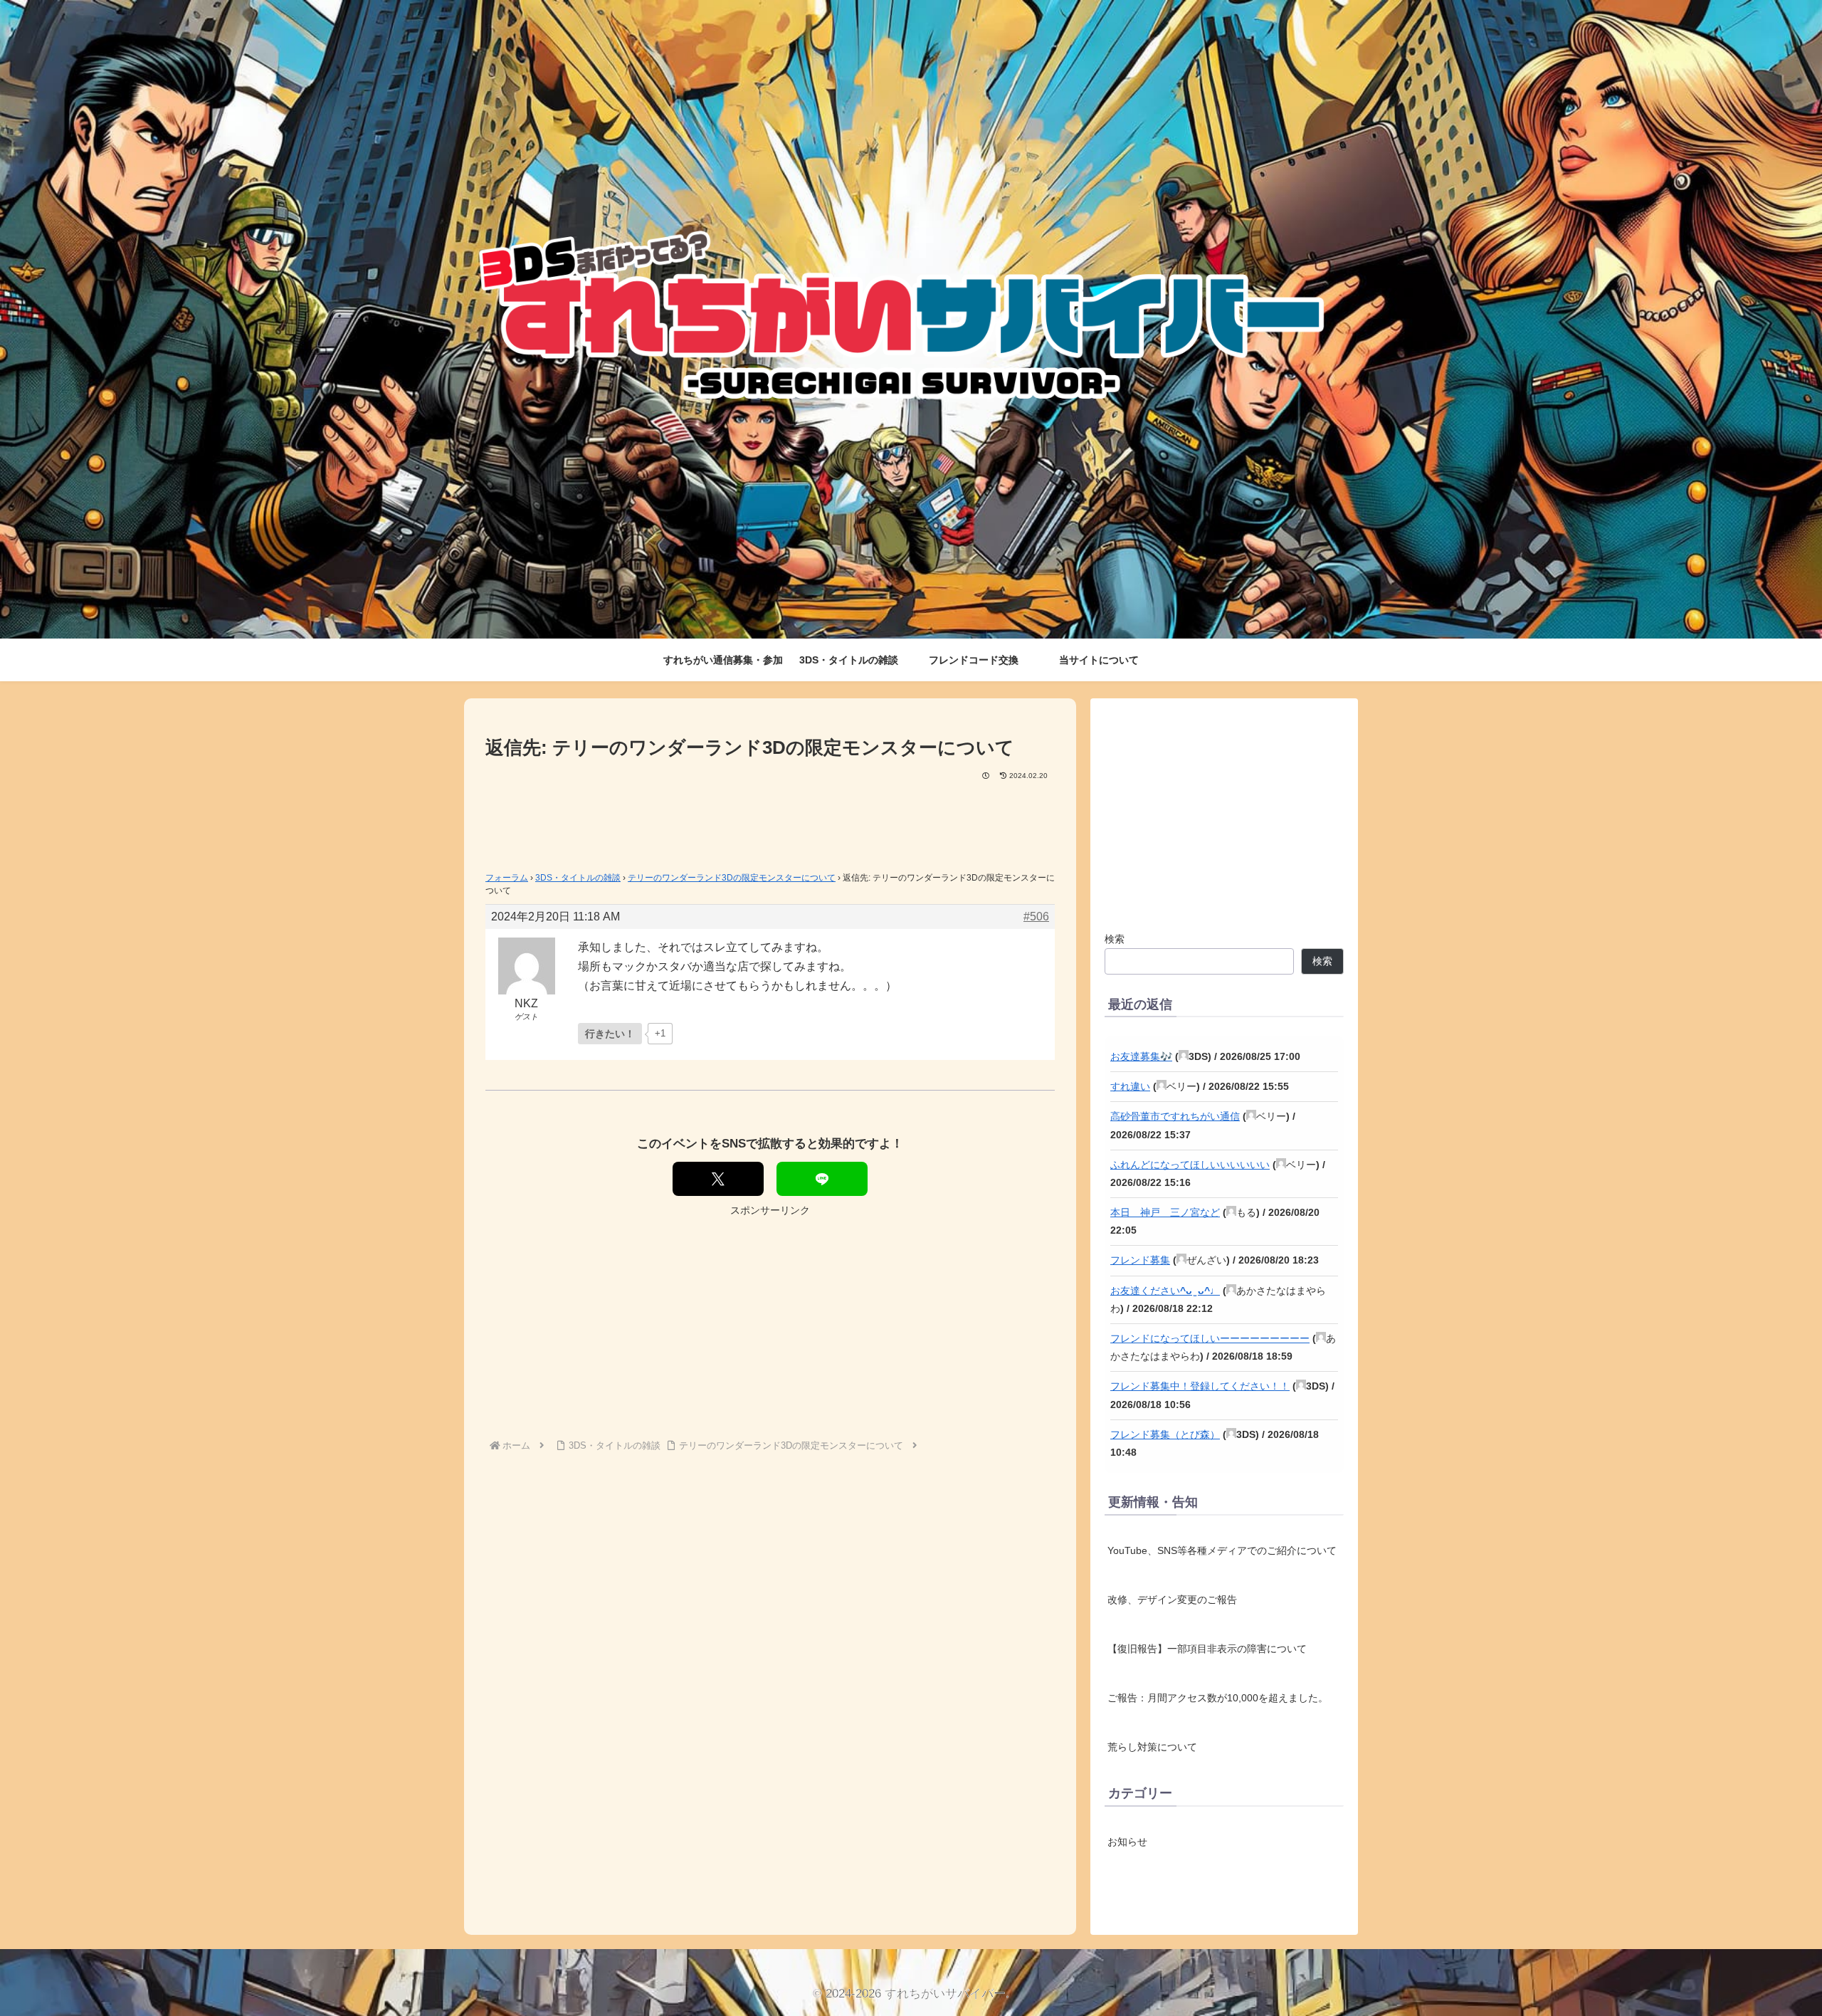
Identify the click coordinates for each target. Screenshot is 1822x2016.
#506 (1036, 917)
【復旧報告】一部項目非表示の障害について (1207, 1649)
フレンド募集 (1140, 1260)
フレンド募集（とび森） (1165, 1434)
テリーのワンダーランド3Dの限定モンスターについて (732, 878)
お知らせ (1127, 1841)
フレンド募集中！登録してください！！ (1200, 1386)
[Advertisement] (770, 821)
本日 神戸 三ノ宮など (1165, 1212)
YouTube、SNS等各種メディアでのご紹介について (1222, 1550)
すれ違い (1130, 1086)
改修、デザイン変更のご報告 (1172, 1600)
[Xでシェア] (718, 1179)
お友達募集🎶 (1141, 1056)
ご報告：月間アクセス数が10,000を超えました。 (1218, 1698)
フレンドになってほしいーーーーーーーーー (1210, 1338)
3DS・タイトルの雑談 (578, 878)
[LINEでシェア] (822, 1179)
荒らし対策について (1152, 1747)
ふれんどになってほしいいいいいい (1190, 1165)
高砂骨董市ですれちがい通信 (1175, 1116)
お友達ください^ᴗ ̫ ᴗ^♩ (1165, 1291)
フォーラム (507, 878)
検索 (1115, 939)
